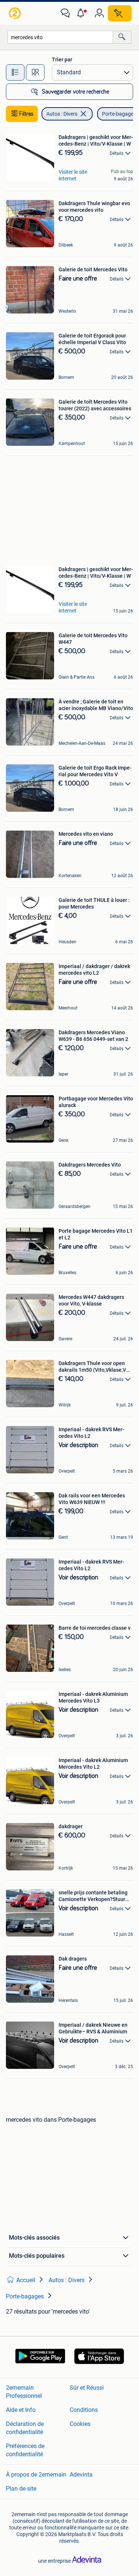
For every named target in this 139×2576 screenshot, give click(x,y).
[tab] (15, 72)
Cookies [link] (80, 2424)
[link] (16, 13)
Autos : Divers (62, 114)
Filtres (26, 114)
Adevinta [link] (81, 2475)
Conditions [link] (84, 2410)
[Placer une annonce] (120, 13)
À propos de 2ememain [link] (36, 2475)
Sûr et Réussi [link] (87, 2388)
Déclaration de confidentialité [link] (25, 2428)
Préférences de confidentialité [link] (25, 2450)
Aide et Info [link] (21, 2410)
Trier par (62, 60)
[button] (82, 13)
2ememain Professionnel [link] (24, 2392)
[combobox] (60, 37)
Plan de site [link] (21, 2489)
